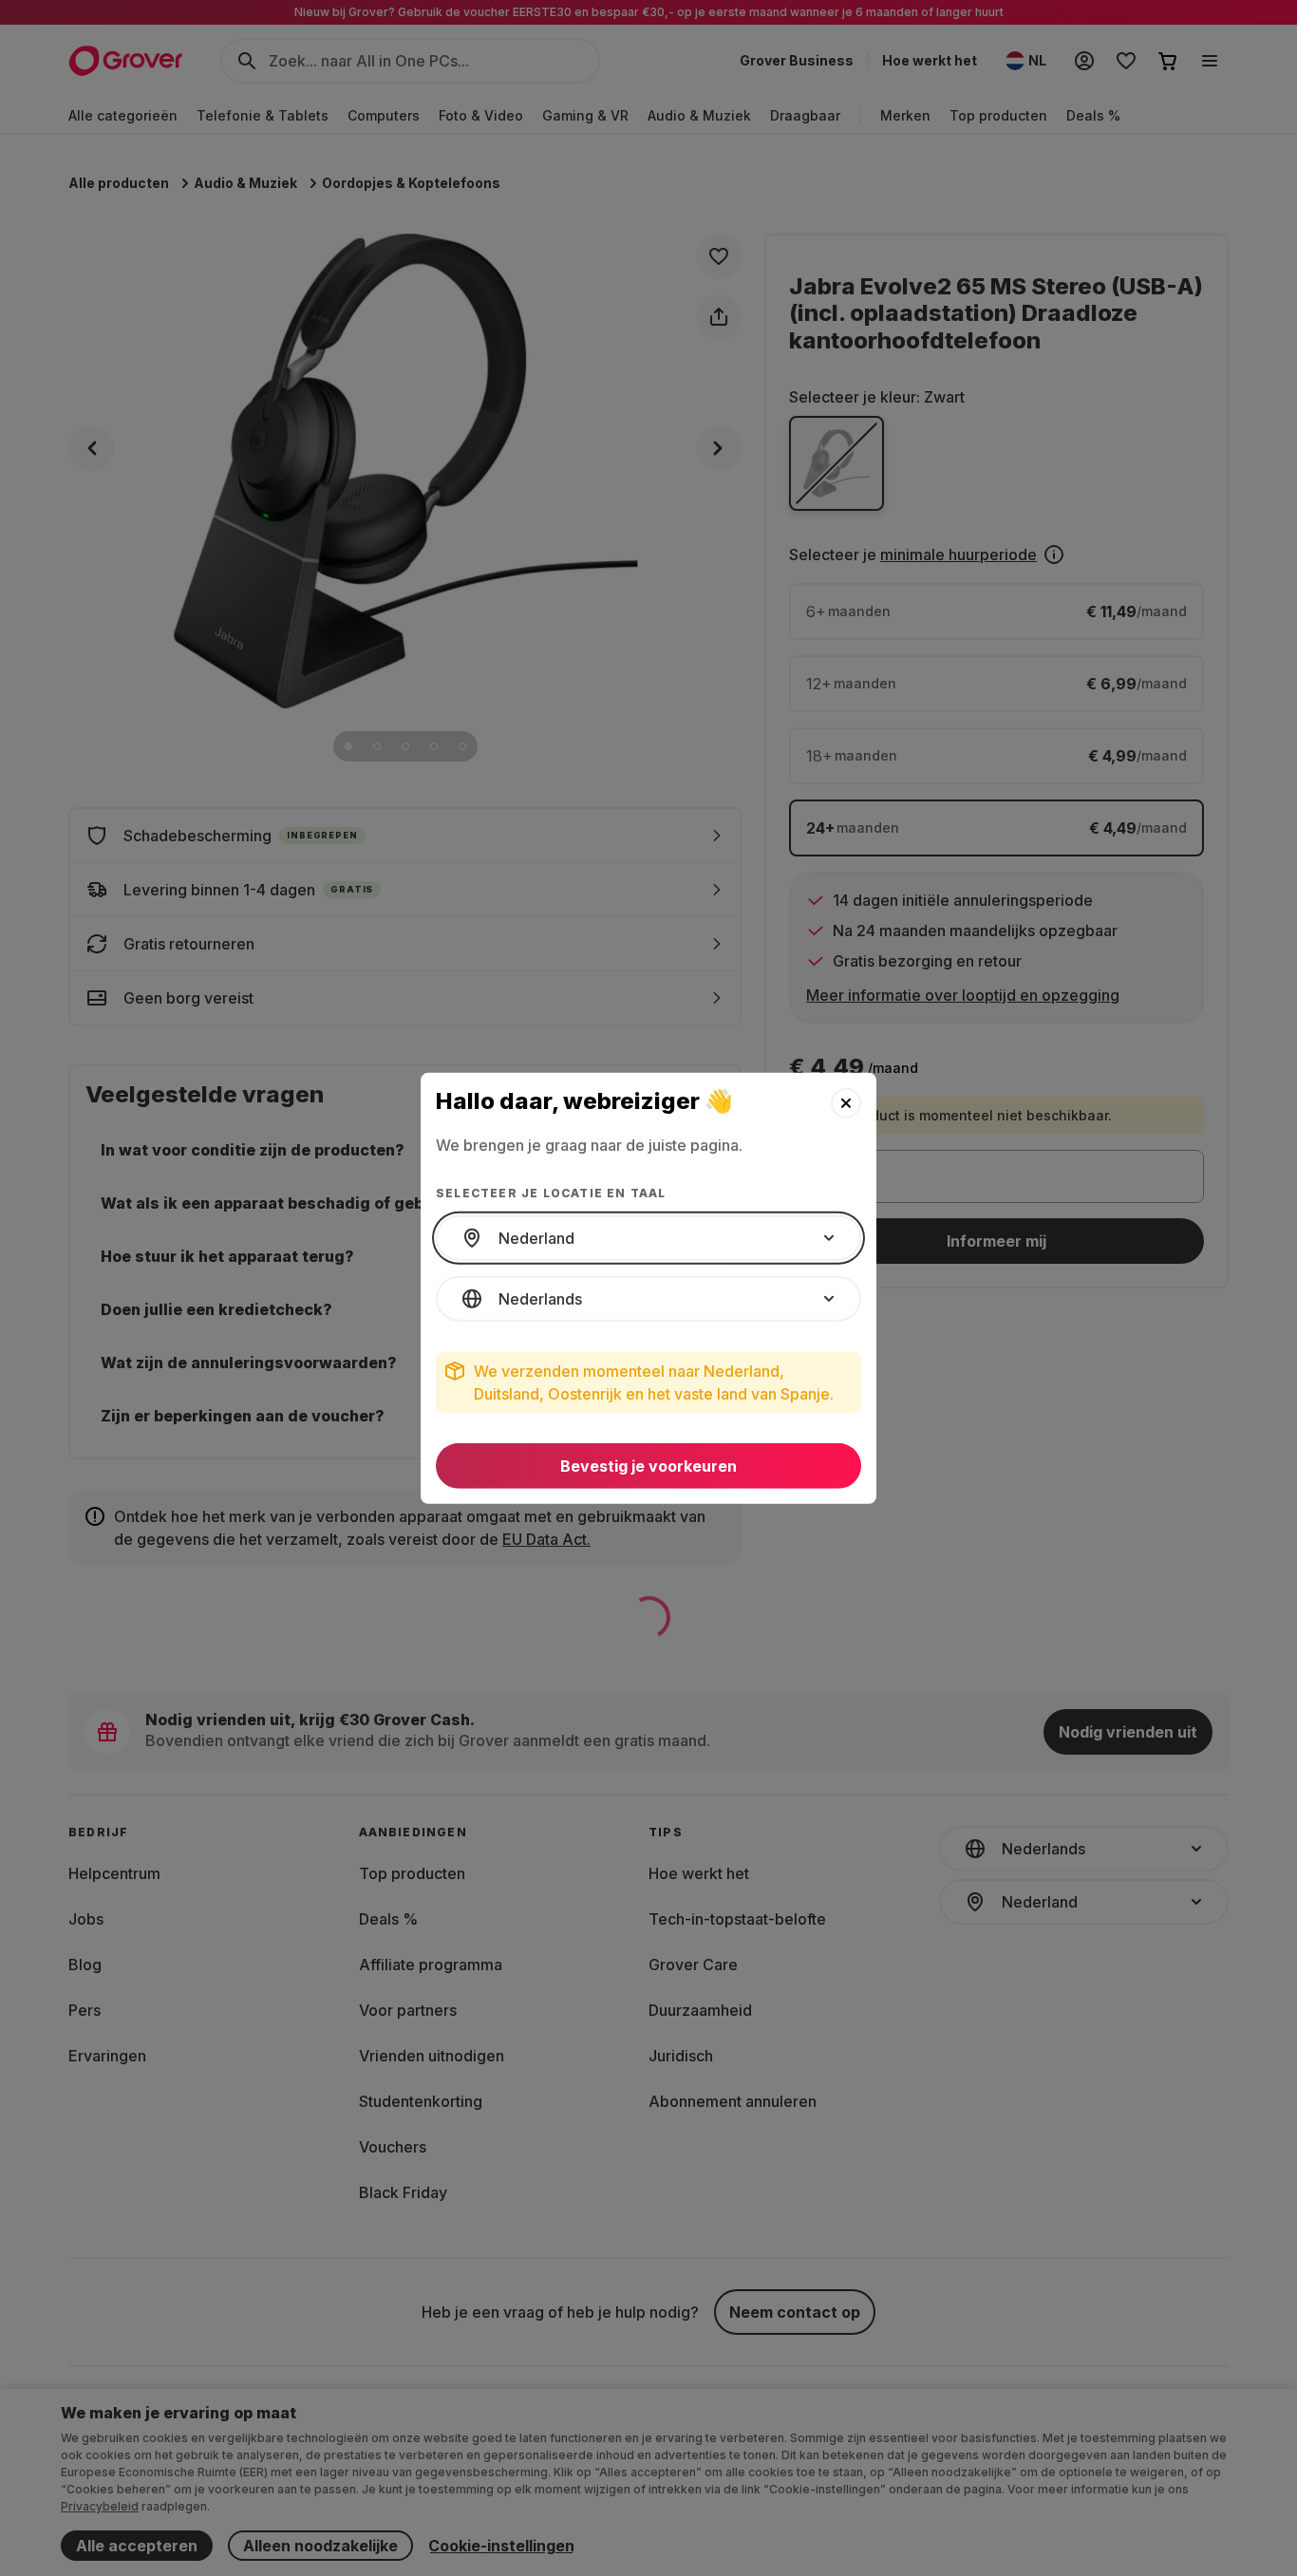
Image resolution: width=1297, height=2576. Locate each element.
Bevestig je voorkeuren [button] (648, 1466)
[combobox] (648, 1238)
